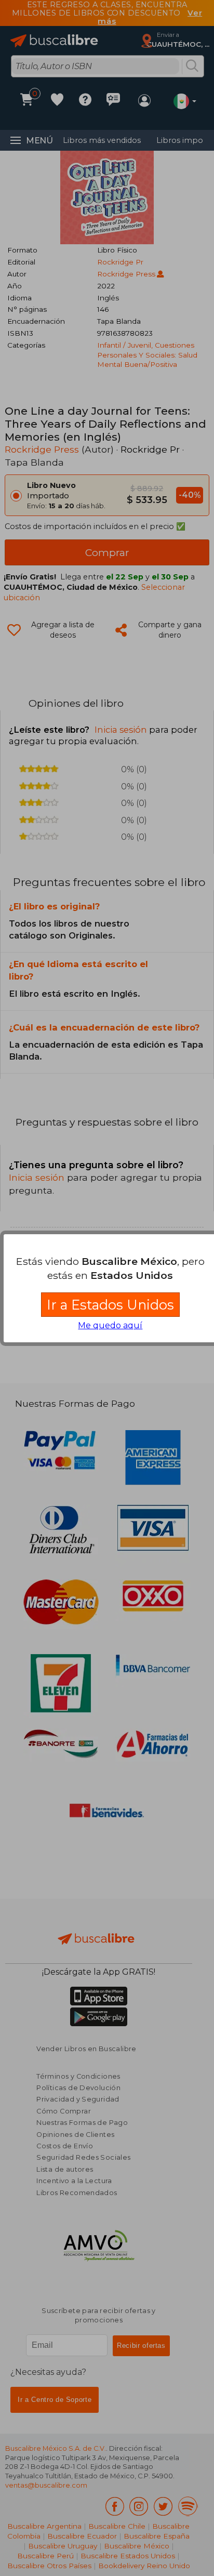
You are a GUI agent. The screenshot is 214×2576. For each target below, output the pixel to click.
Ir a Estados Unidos (110, 1305)
